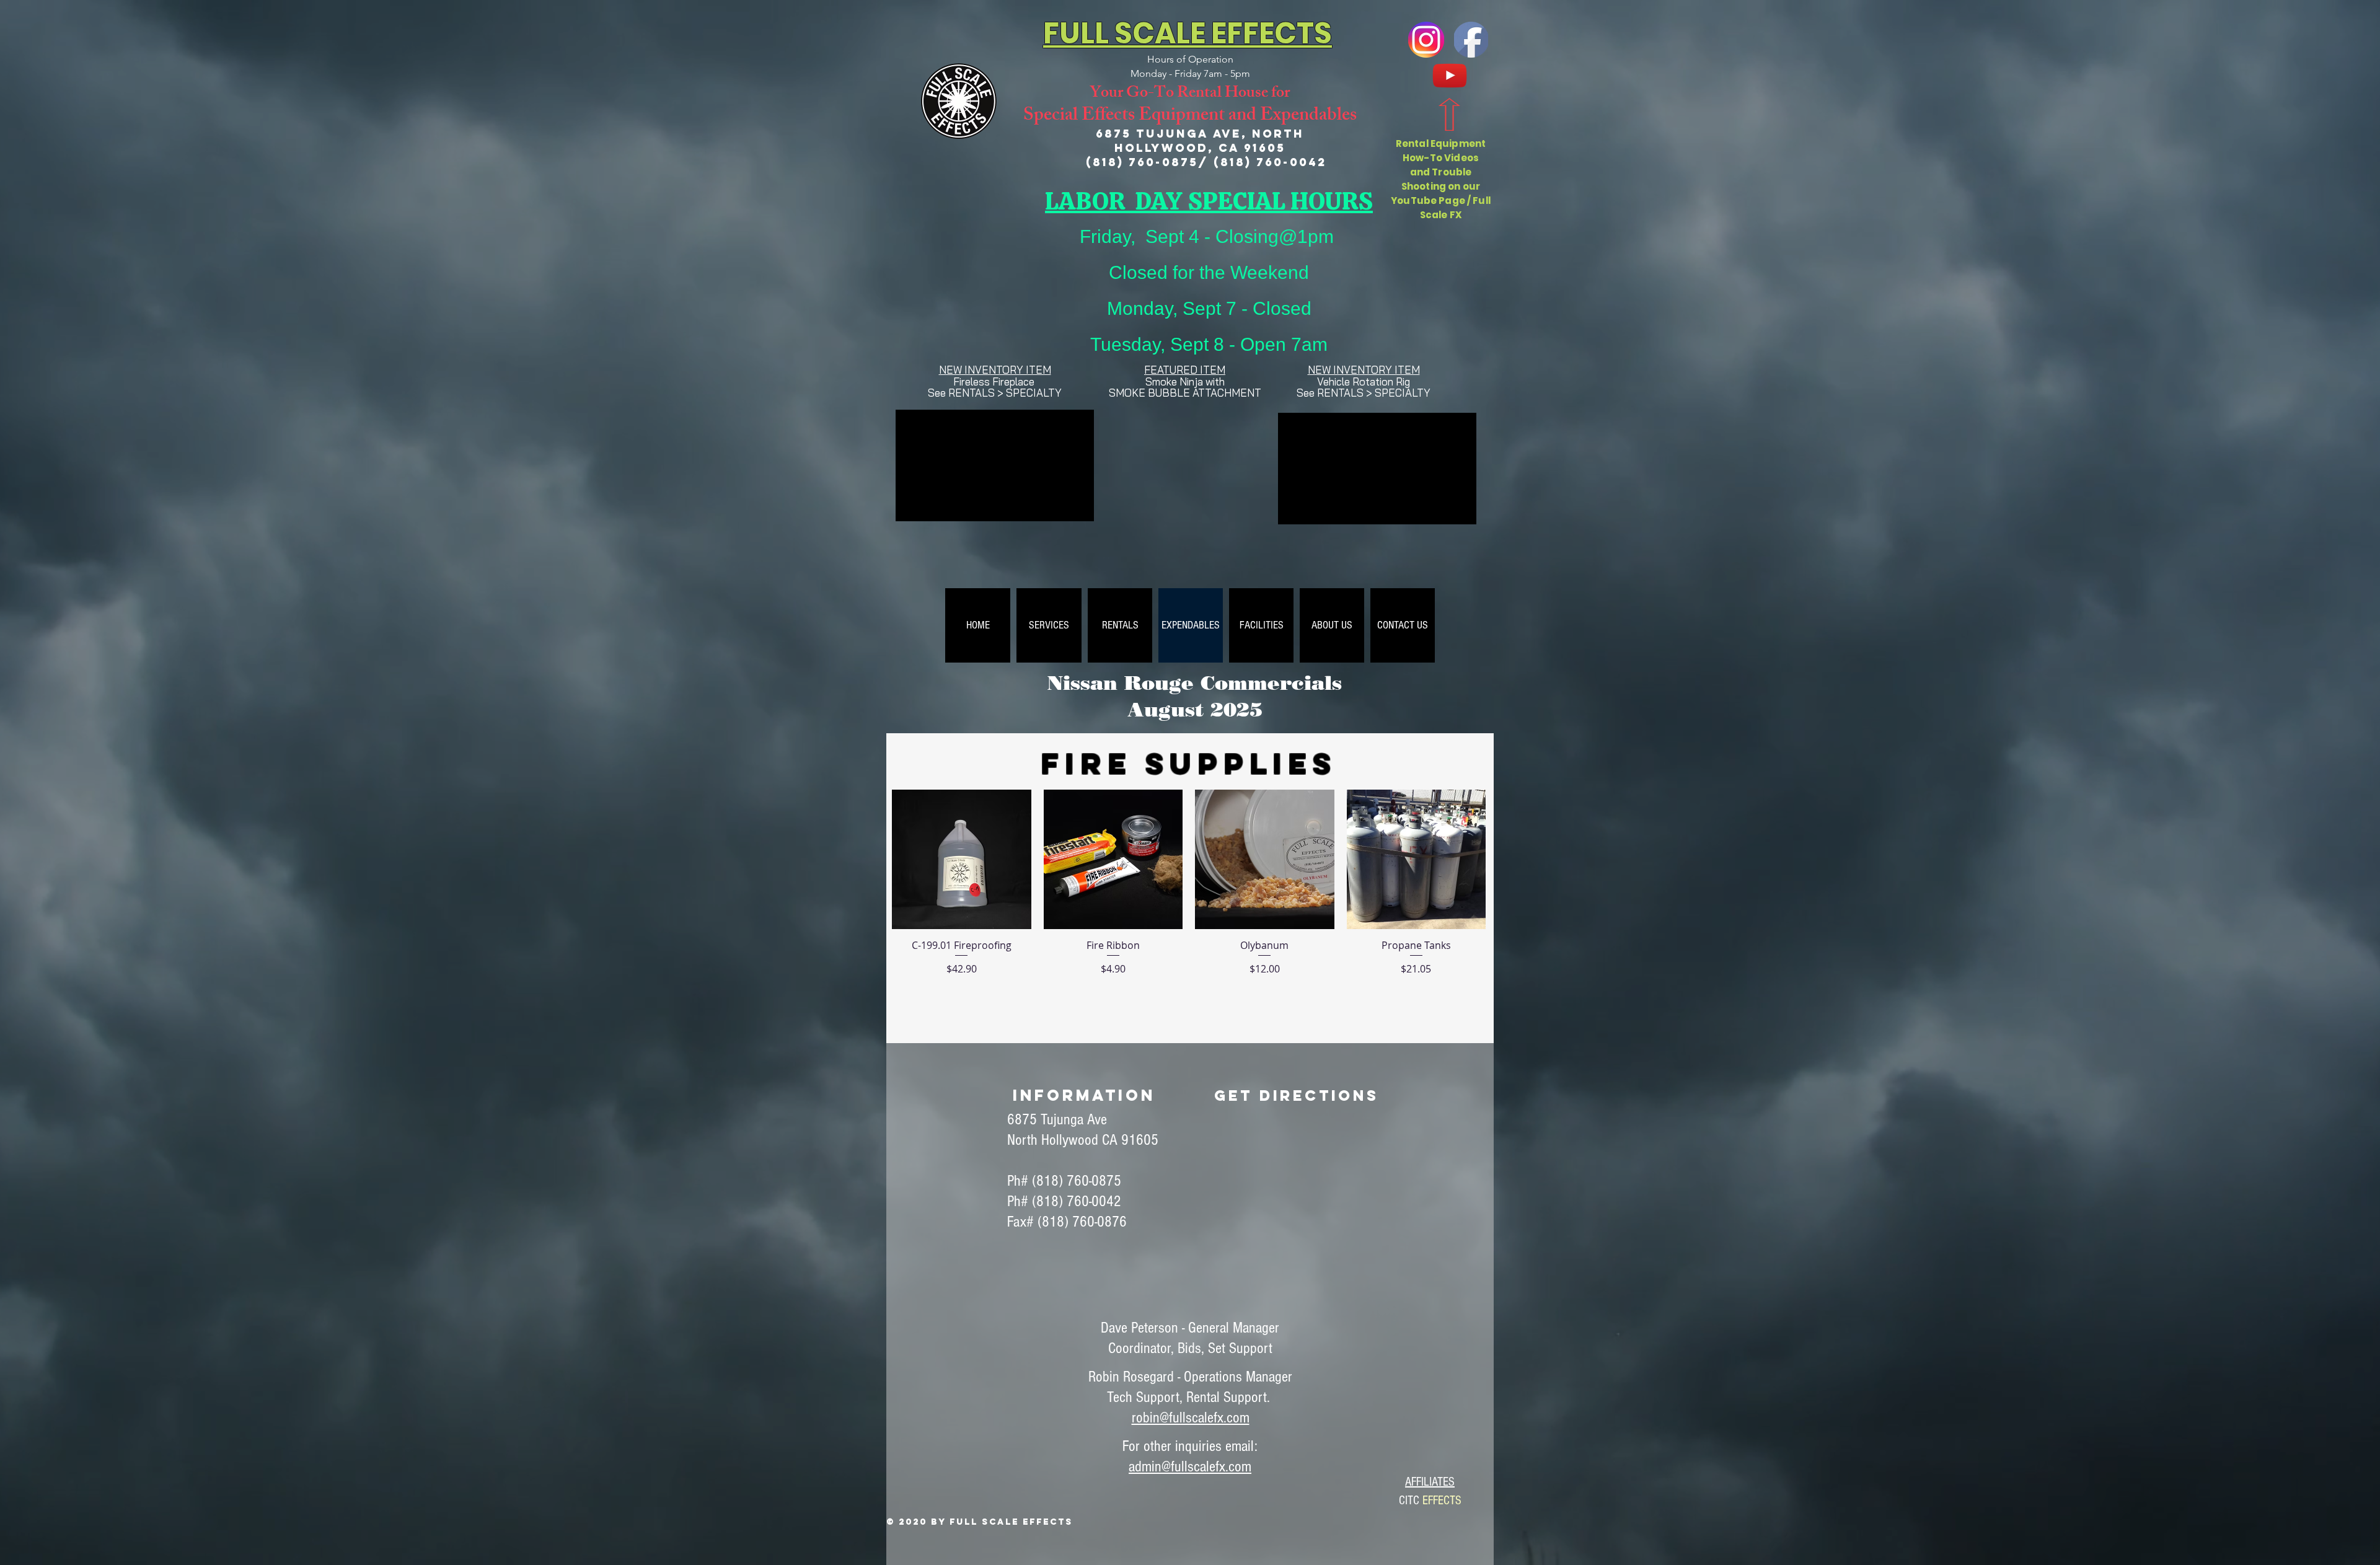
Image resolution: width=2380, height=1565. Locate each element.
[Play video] (1190, 486)
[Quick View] (962, 859)
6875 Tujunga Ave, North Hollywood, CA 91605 (1200, 141)
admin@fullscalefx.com (1190, 1466)
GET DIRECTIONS (1297, 1095)
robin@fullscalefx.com (1191, 1417)
